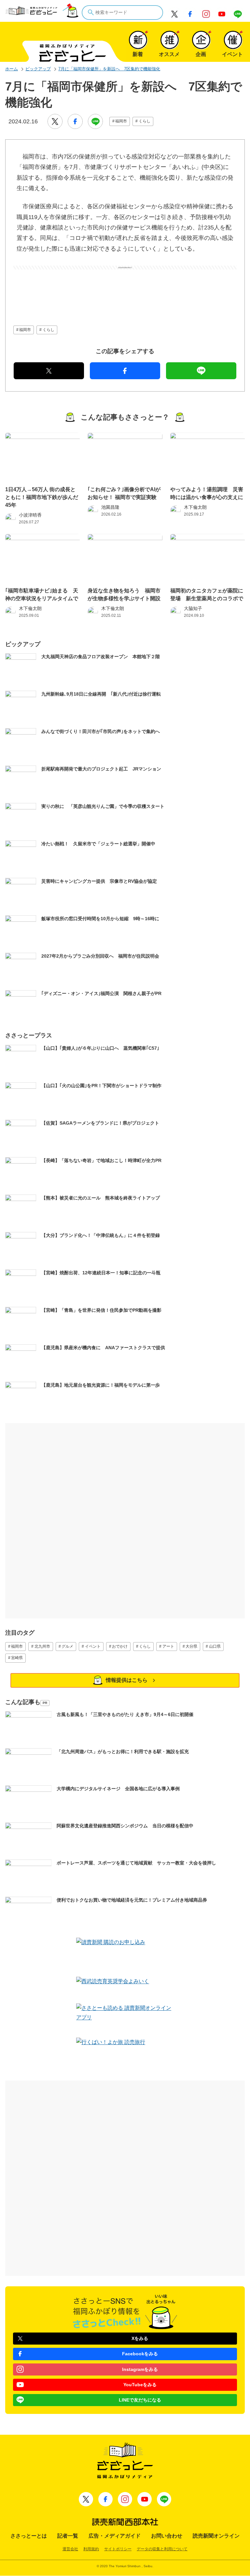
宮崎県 (17, 1658)
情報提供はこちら (127, 1680)
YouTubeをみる (140, 2385)
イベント (93, 1646)
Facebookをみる (140, 2354)
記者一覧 (68, 2536)
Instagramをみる (140, 2369)
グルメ (67, 1646)
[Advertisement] (125, 286)
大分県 (191, 1646)
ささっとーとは (29, 2536)
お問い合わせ (167, 2536)
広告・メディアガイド (115, 2536)
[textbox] (122, 13)
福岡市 (121, 121)
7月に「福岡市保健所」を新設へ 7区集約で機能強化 (109, 69)
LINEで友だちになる (140, 2400)
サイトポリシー (118, 2549)
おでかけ (120, 1646)
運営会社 (70, 2549)
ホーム (12, 69)
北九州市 (42, 1646)
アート (168, 1646)
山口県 (215, 1646)
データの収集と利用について (162, 2549)
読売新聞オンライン (216, 2536)
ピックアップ (38, 69)
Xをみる (140, 2338)
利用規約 (91, 2549)
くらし (145, 121)
